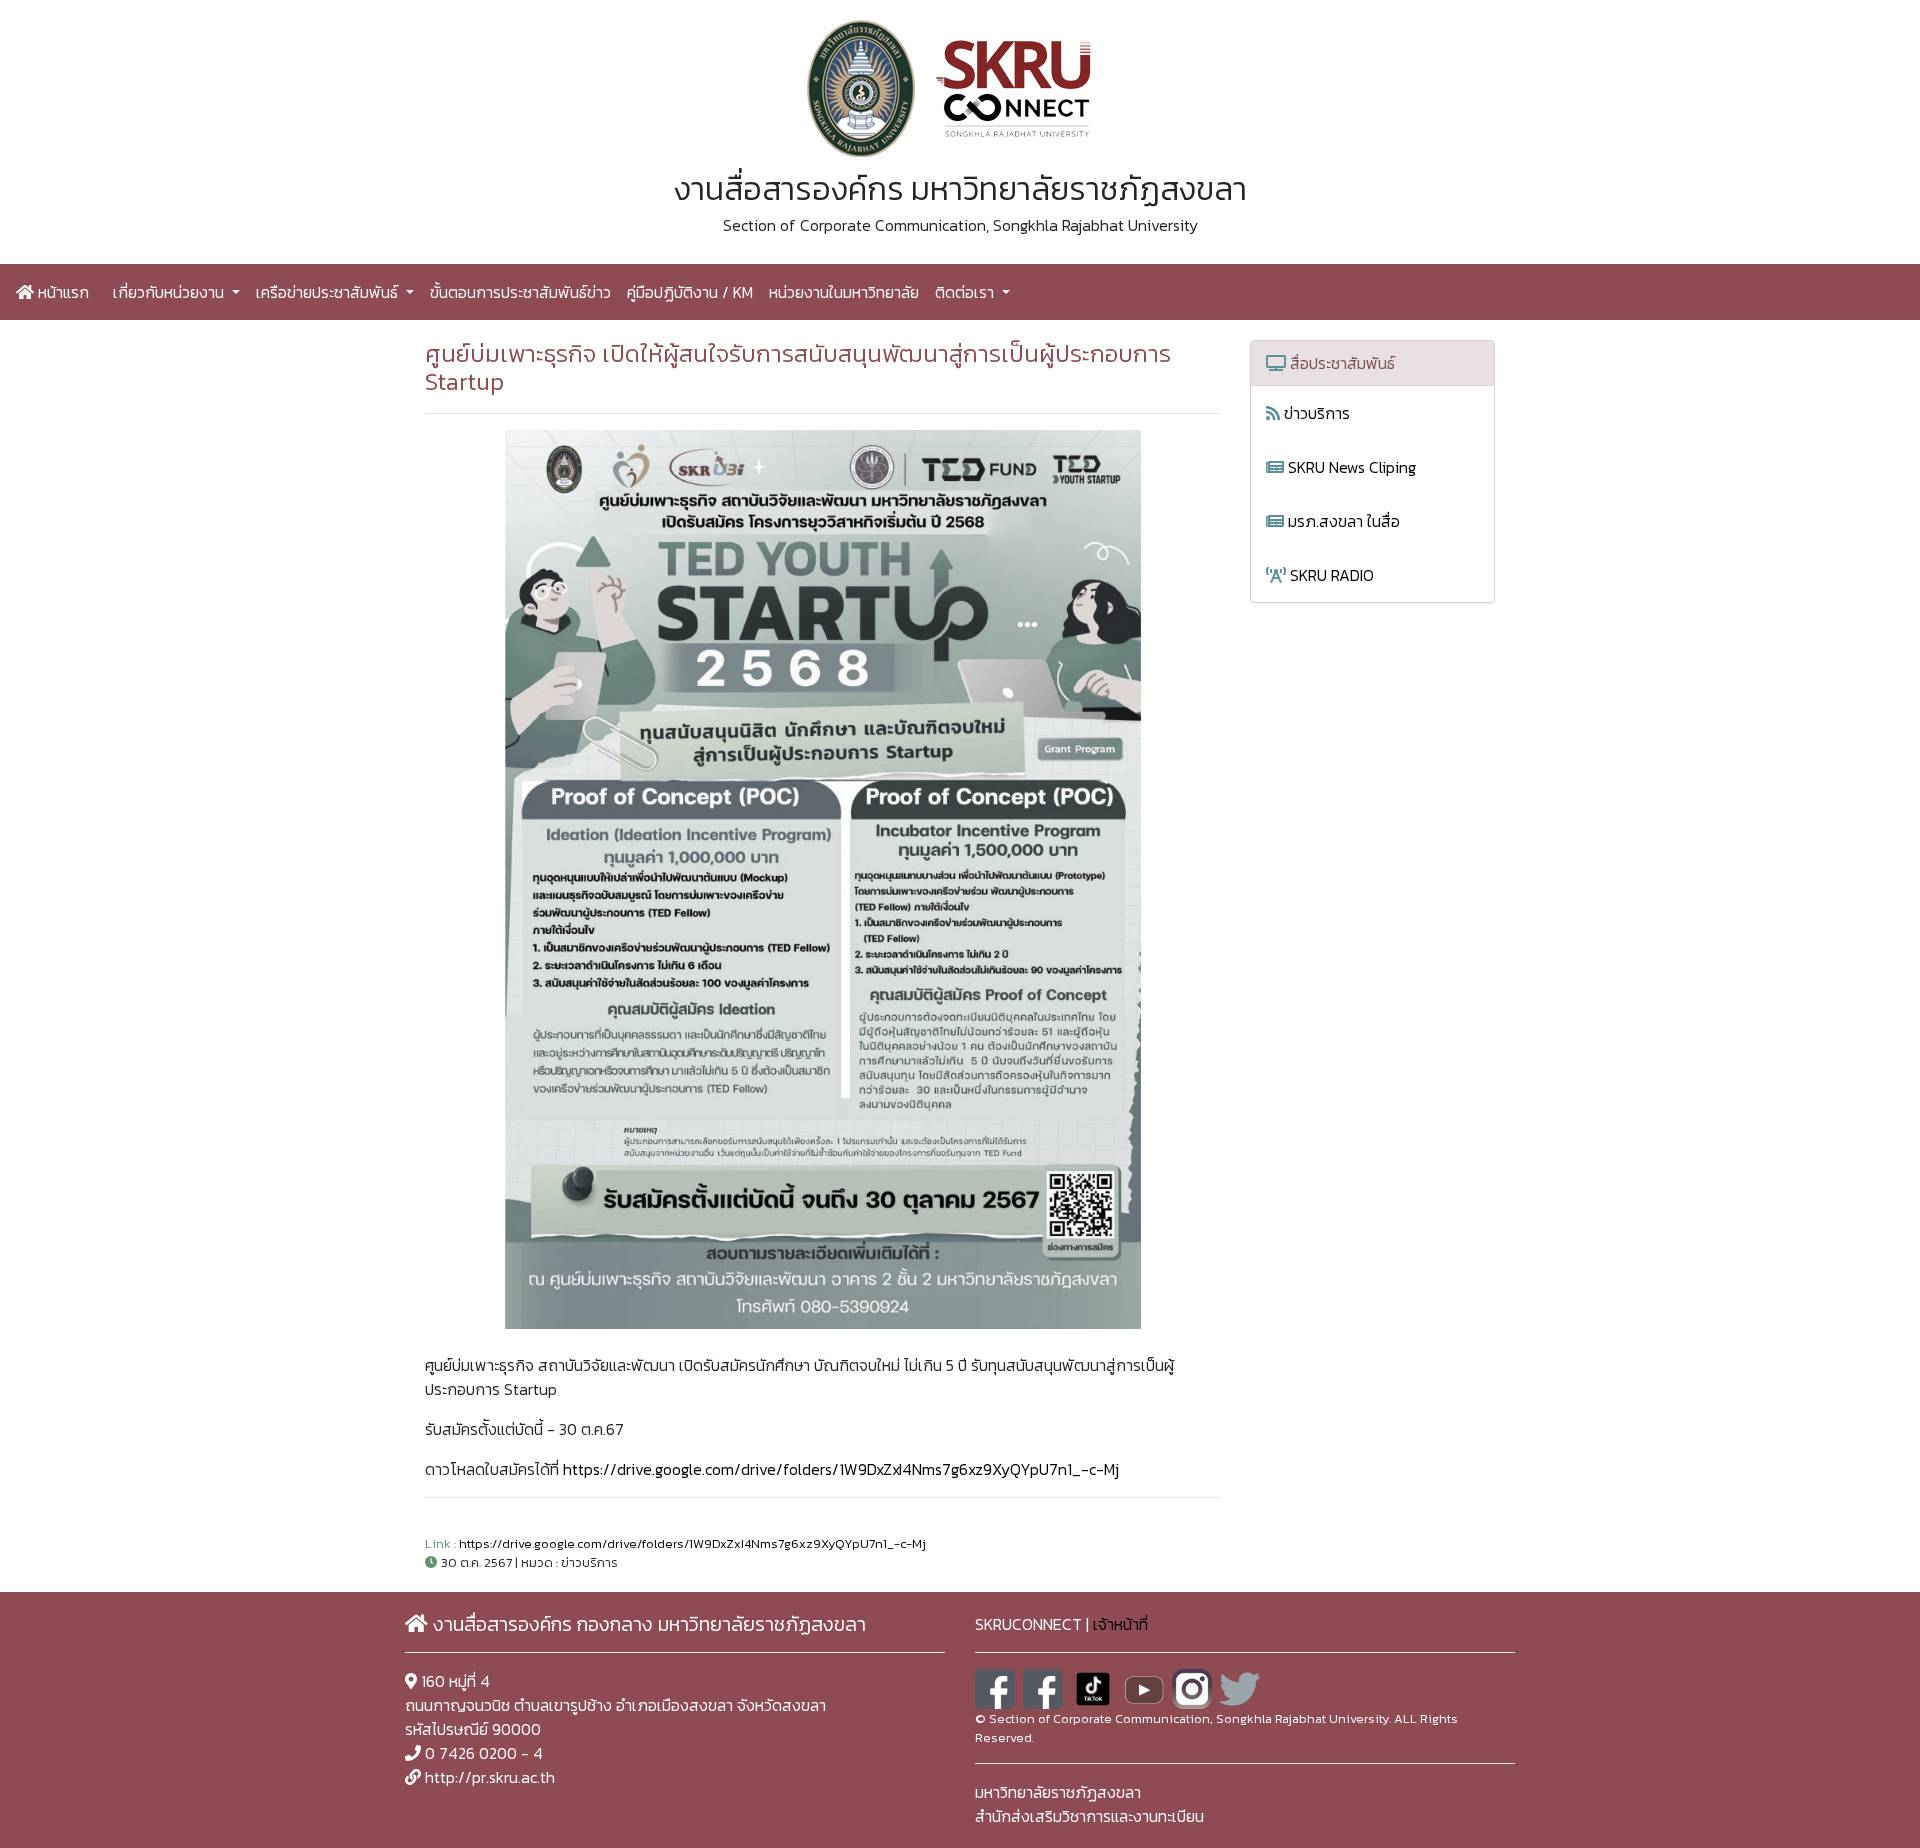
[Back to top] (1860, 1788)
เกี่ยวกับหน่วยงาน (170, 292)
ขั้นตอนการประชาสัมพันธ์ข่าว (520, 292)
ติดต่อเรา (966, 292)
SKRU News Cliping (1350, 467)
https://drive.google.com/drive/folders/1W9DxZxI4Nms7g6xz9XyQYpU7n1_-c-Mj (841, 1469)
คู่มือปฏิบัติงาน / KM (690, 292)
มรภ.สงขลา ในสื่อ (1342, 521)
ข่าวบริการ (1315, 413)
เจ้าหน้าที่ (1120, 1624)
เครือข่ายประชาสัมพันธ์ (329, 292)
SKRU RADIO (1330, 575)
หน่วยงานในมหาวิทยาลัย (844, 292)
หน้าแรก (61, 292)
